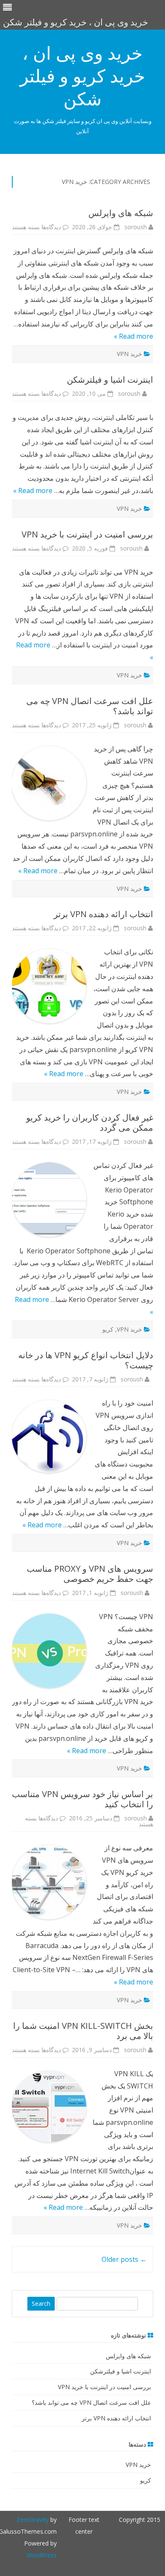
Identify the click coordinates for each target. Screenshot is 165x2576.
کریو (108, 1329)
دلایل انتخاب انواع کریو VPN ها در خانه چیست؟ (86, 1360)
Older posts (124, 2259)
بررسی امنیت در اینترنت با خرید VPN (87, 534)
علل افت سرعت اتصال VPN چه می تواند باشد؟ (90, 706)
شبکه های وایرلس (121, 213)
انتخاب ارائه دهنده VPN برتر (103, 914)
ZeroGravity (33, 2520)
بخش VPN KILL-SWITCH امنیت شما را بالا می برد (83, 2031)
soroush (136, 227)
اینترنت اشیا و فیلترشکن (110, 380)
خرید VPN (129, 354)
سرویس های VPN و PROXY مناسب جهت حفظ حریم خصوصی (90, 1574)
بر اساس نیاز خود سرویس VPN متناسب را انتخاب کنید (82, 1799)
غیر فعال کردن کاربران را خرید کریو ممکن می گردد (90, 1122)
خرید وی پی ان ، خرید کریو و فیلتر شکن (82, 76)
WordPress (42, 2555)
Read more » (133, 336)
